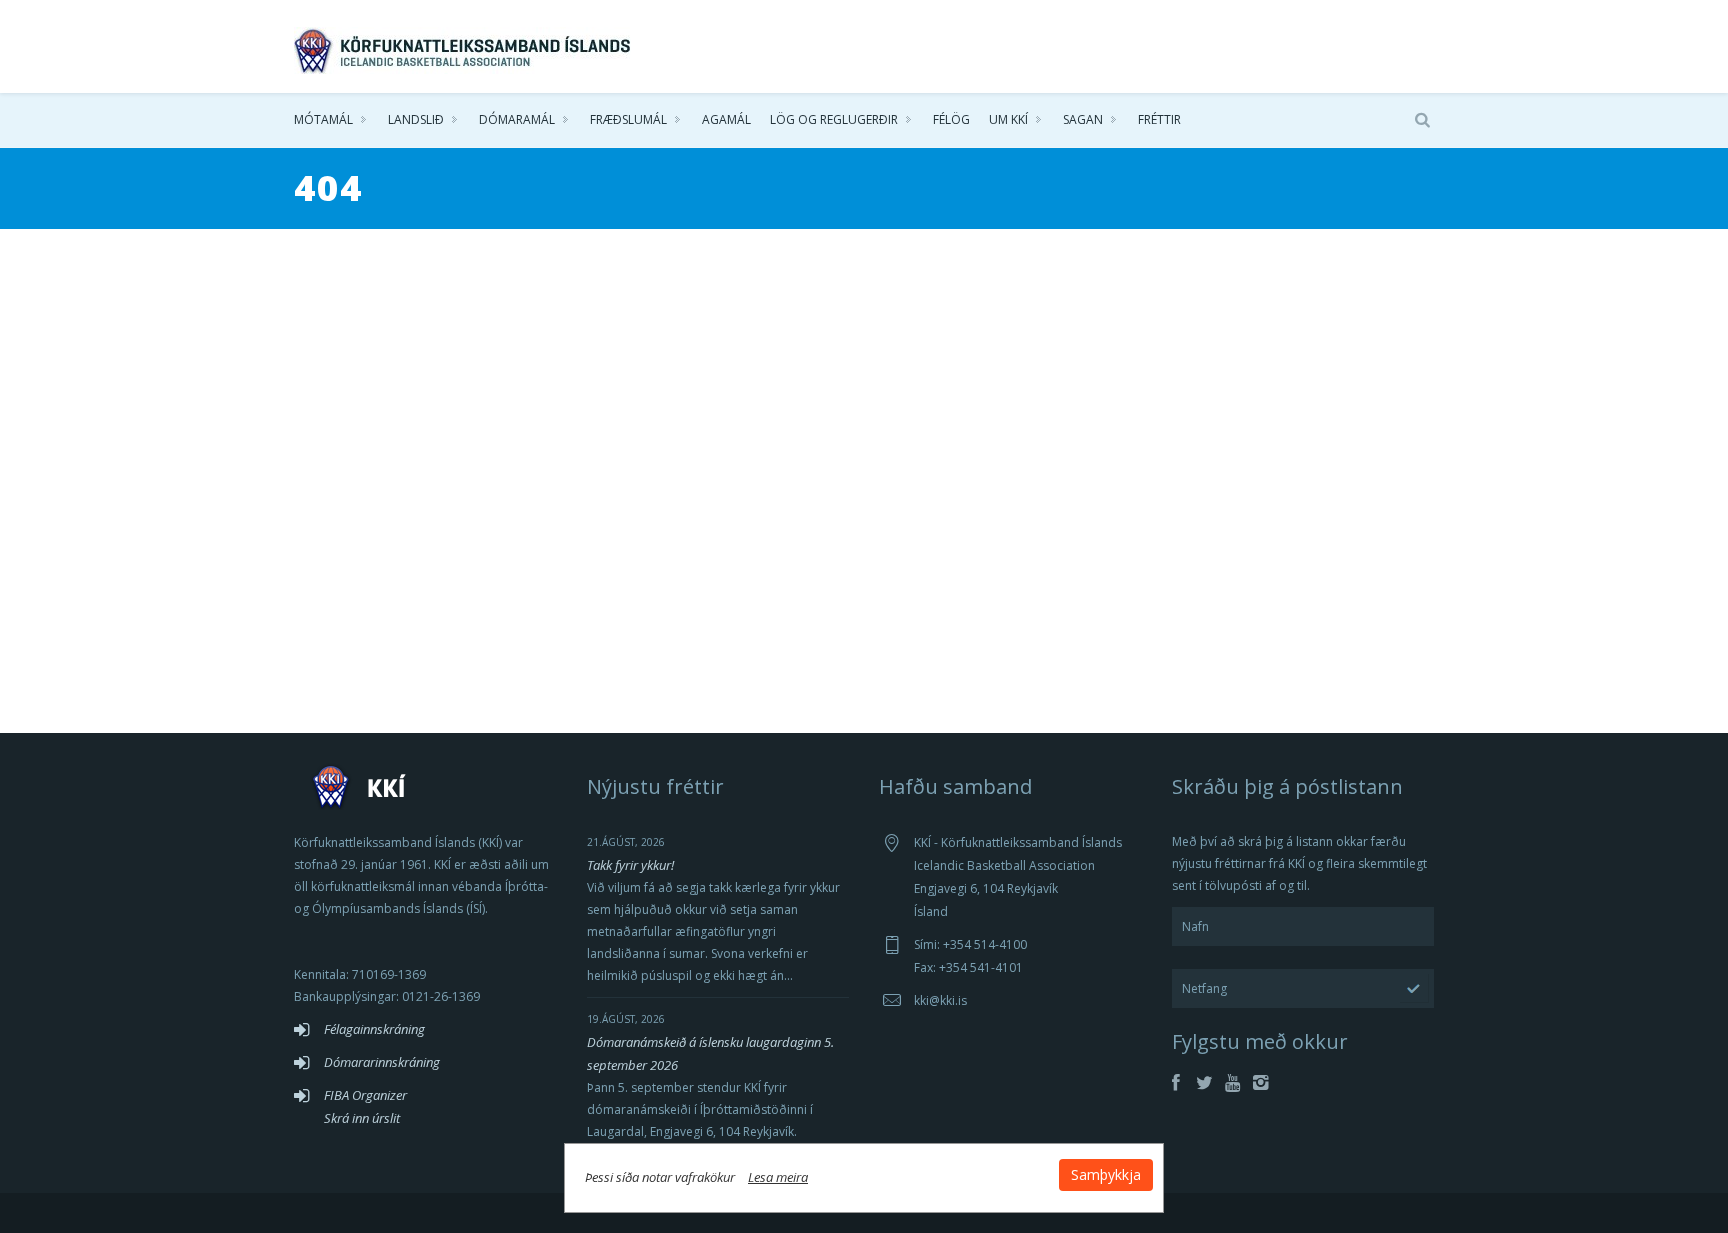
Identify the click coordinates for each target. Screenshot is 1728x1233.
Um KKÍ (1008, 119)
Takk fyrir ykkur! (630, 865)
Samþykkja (1106, 1174)
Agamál (726, 119)
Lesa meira (778, 1177)
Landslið (416, 119)
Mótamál (323, 119)
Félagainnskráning (374, 1029)
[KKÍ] (464, 46)
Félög (951, 119)
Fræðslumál (628, 119)
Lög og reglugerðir (834, 119)
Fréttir (1159, 119)
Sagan (1083, 119)
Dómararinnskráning (382, 1062)
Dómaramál (517, 119)
